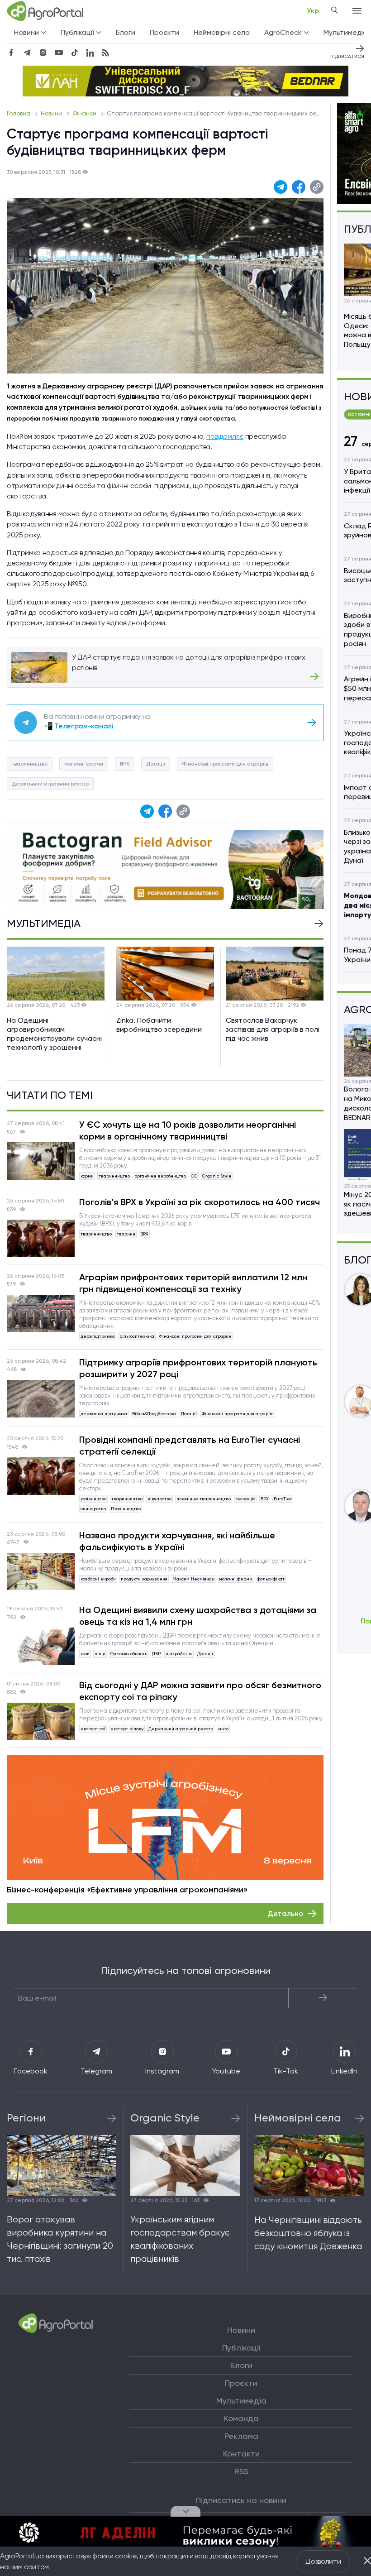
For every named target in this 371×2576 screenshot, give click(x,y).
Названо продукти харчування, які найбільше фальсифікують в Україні (177, 1541)
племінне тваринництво (204, 1499)
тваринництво (30, 764)
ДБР (156, 1654)
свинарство (93, 1509)
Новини (52, 113)
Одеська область (129, 1654)
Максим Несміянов (193, 1579)
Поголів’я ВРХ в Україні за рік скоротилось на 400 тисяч (200, 1202)
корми (87, 1176)
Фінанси (85, 113)
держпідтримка (98, 1336)
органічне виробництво (160, 1176)
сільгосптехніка (137, 1336)
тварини (126, 1234)
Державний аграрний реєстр (50, 784)
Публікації (241, 2348)
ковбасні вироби (98, 1579)
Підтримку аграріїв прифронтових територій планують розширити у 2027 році (198, 1368)
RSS (241, 2471)
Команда (241, 2418)
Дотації (156, 764)
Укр (313, 11)
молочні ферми (84, 764)
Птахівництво (126, 1509)
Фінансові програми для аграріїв (225, 764)
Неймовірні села (222, 32)
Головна (19, 113)
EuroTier (283, 1499)
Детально (285, 1913)
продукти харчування (144, 1579)
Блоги (126, 32)
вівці (100, 1654)
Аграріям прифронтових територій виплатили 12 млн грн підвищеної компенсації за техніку (193, 1283)
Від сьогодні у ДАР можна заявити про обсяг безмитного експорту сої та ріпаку (200, 1691)
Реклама (241, 2436)
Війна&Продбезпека (154, 1414)
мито (223, 1729)
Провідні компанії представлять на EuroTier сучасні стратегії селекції (190, 1446)
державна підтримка (104, 1414)
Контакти (241, 2454)
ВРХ (125, 764)
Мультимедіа (241, 2401)
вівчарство (159, 1499)
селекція (246, 1499)
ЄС (194, 1176)
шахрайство (179, 1654)
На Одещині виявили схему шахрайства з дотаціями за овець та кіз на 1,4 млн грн (198, 1616)
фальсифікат (271, 1579)
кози (85, 1654)
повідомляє (225, 436)
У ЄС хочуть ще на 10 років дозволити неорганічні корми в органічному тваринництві (188, 1130)
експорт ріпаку (127, 1729)
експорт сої (93, 1729)
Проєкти (164, 32)
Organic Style (217, 1176)
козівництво (93, 1499)
